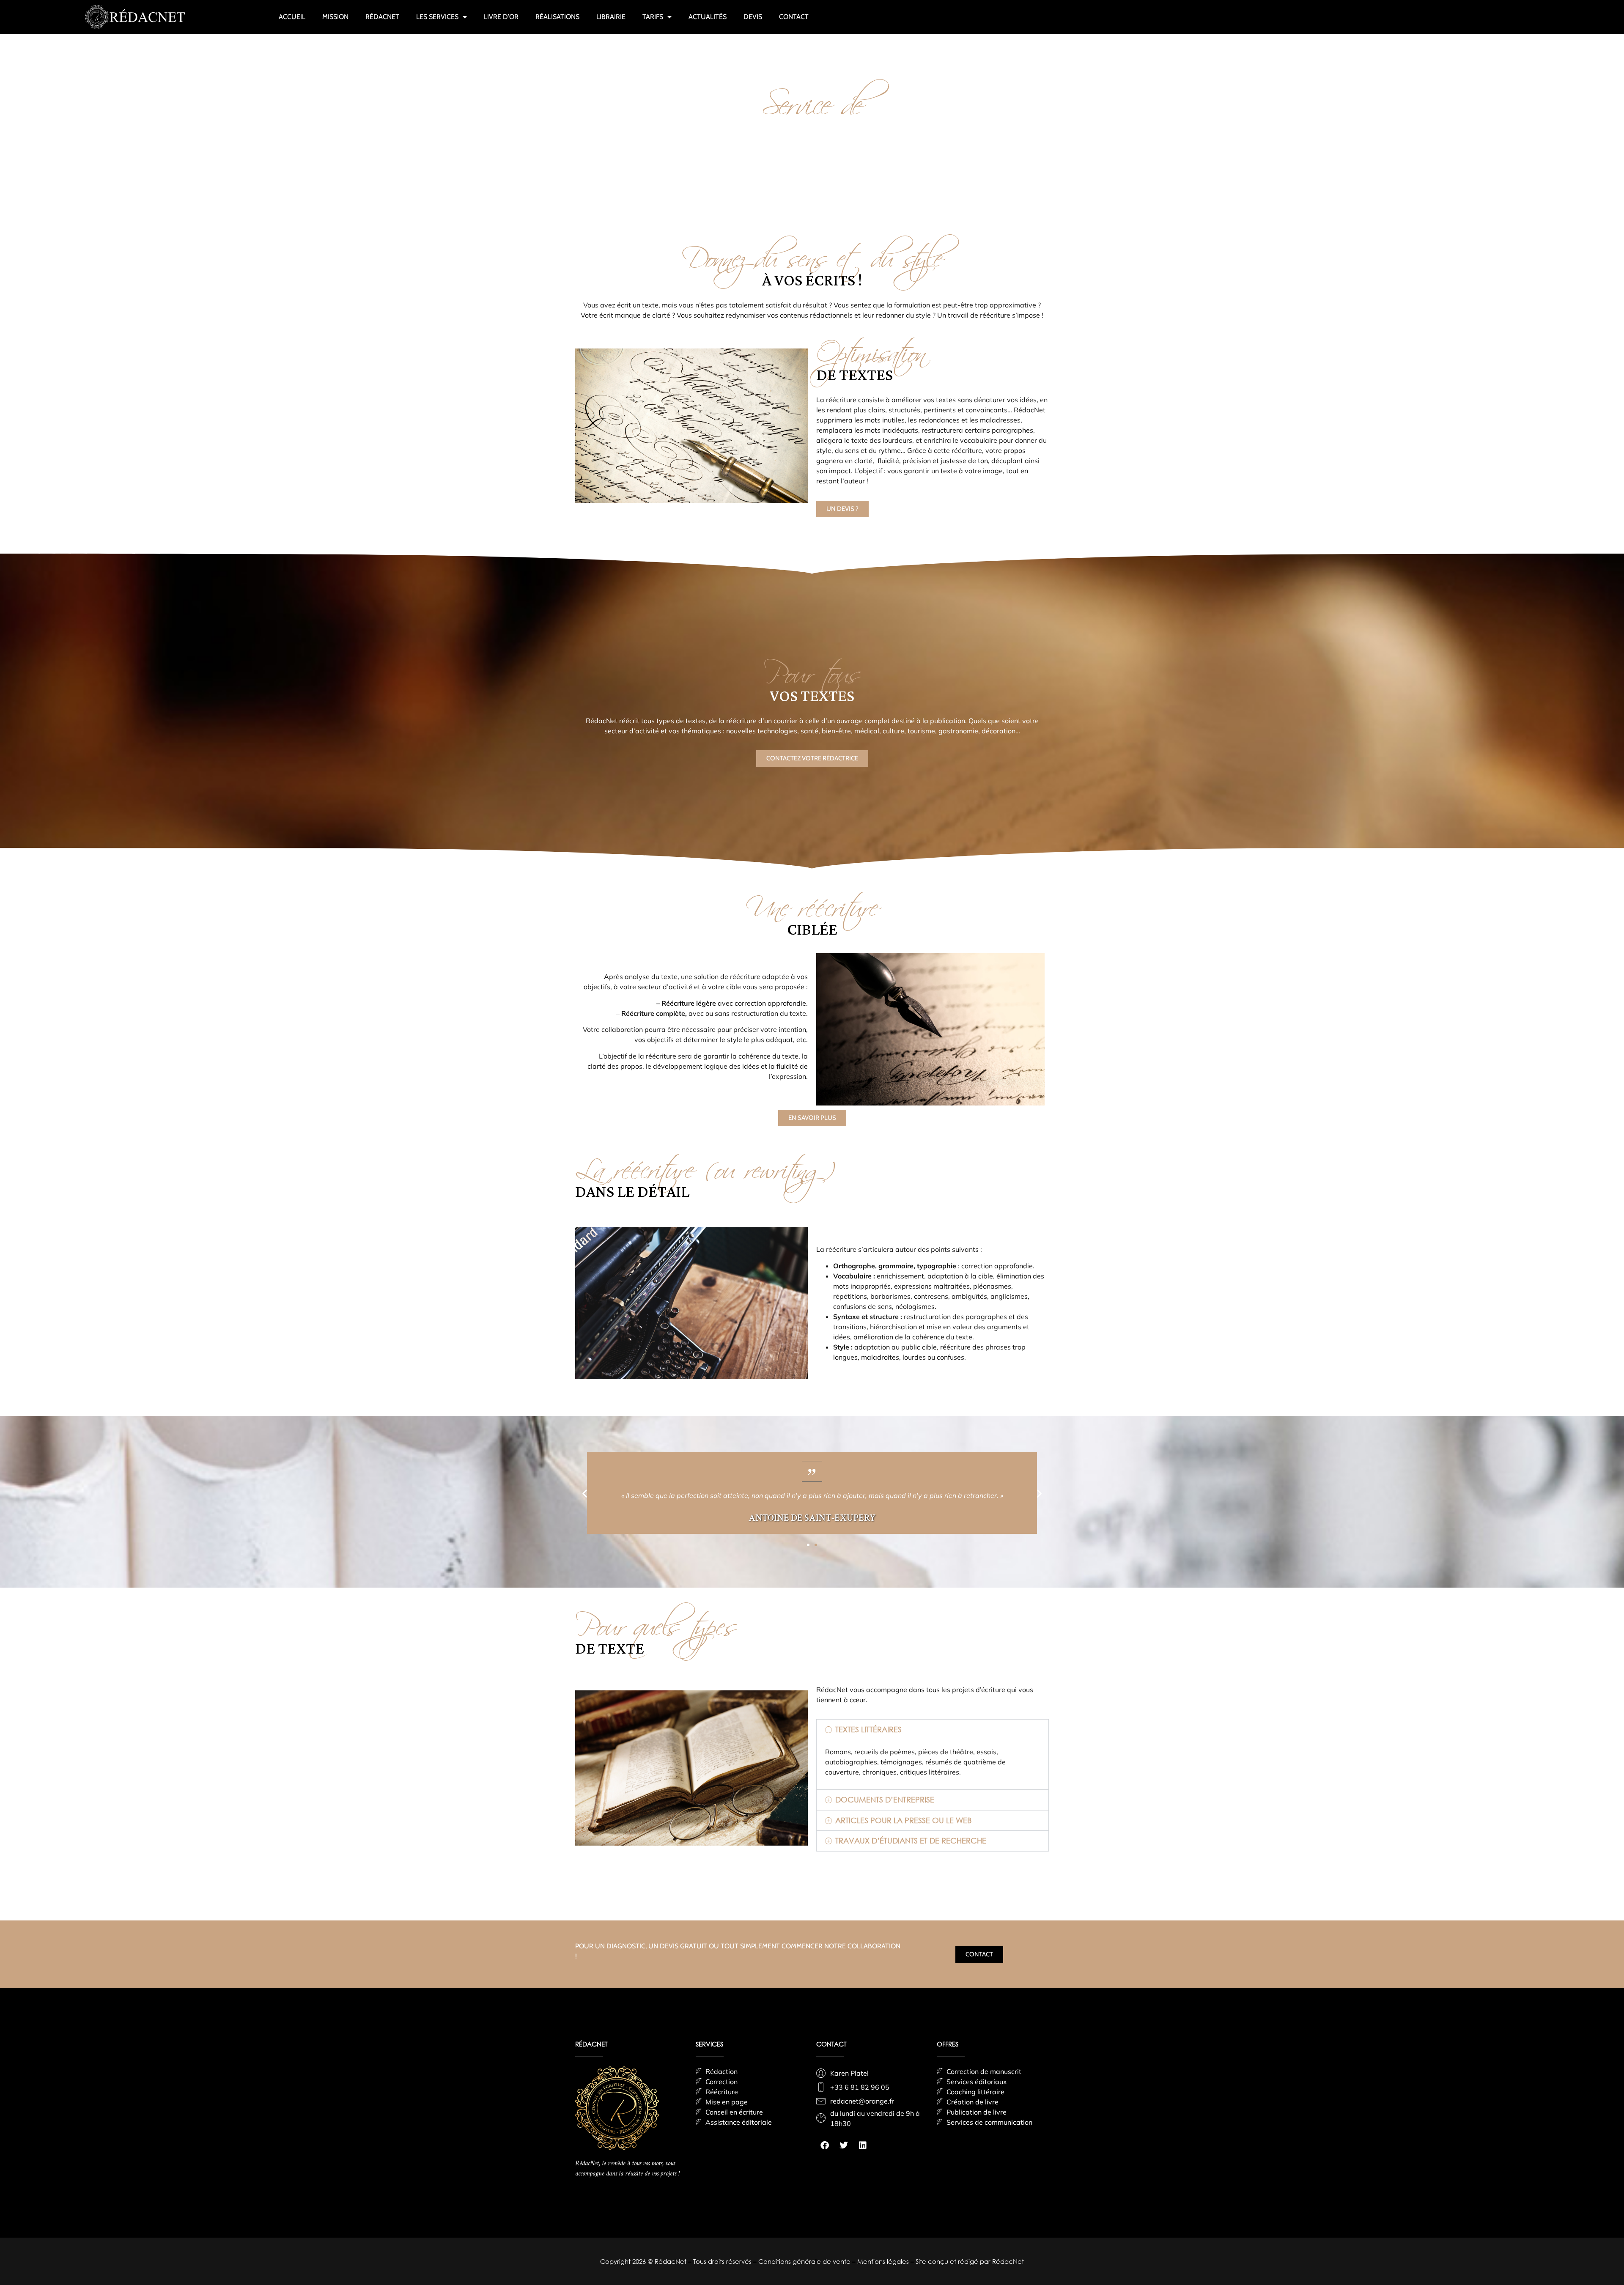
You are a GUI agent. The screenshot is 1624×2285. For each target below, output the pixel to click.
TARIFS (653, 17)
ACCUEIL (292, 17)
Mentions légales (884, 2261)
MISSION (335, 17)
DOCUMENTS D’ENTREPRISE (885, 1799)
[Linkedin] (863, 2145)
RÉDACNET (382, 17)
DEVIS (753, 17)
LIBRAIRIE (611, 17)
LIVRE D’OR (501, 17)
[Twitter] (844, 2145)
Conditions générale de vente (805, 2261)
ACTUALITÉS (708, 17)
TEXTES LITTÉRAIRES (868, 1729)
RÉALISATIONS (557, 17)
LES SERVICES (437, 17)
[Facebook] (825, 2145)
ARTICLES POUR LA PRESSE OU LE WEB (903, 1820)
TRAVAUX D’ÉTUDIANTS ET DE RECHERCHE (911, 1841)
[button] (585, 1493)
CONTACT (794, 17)
